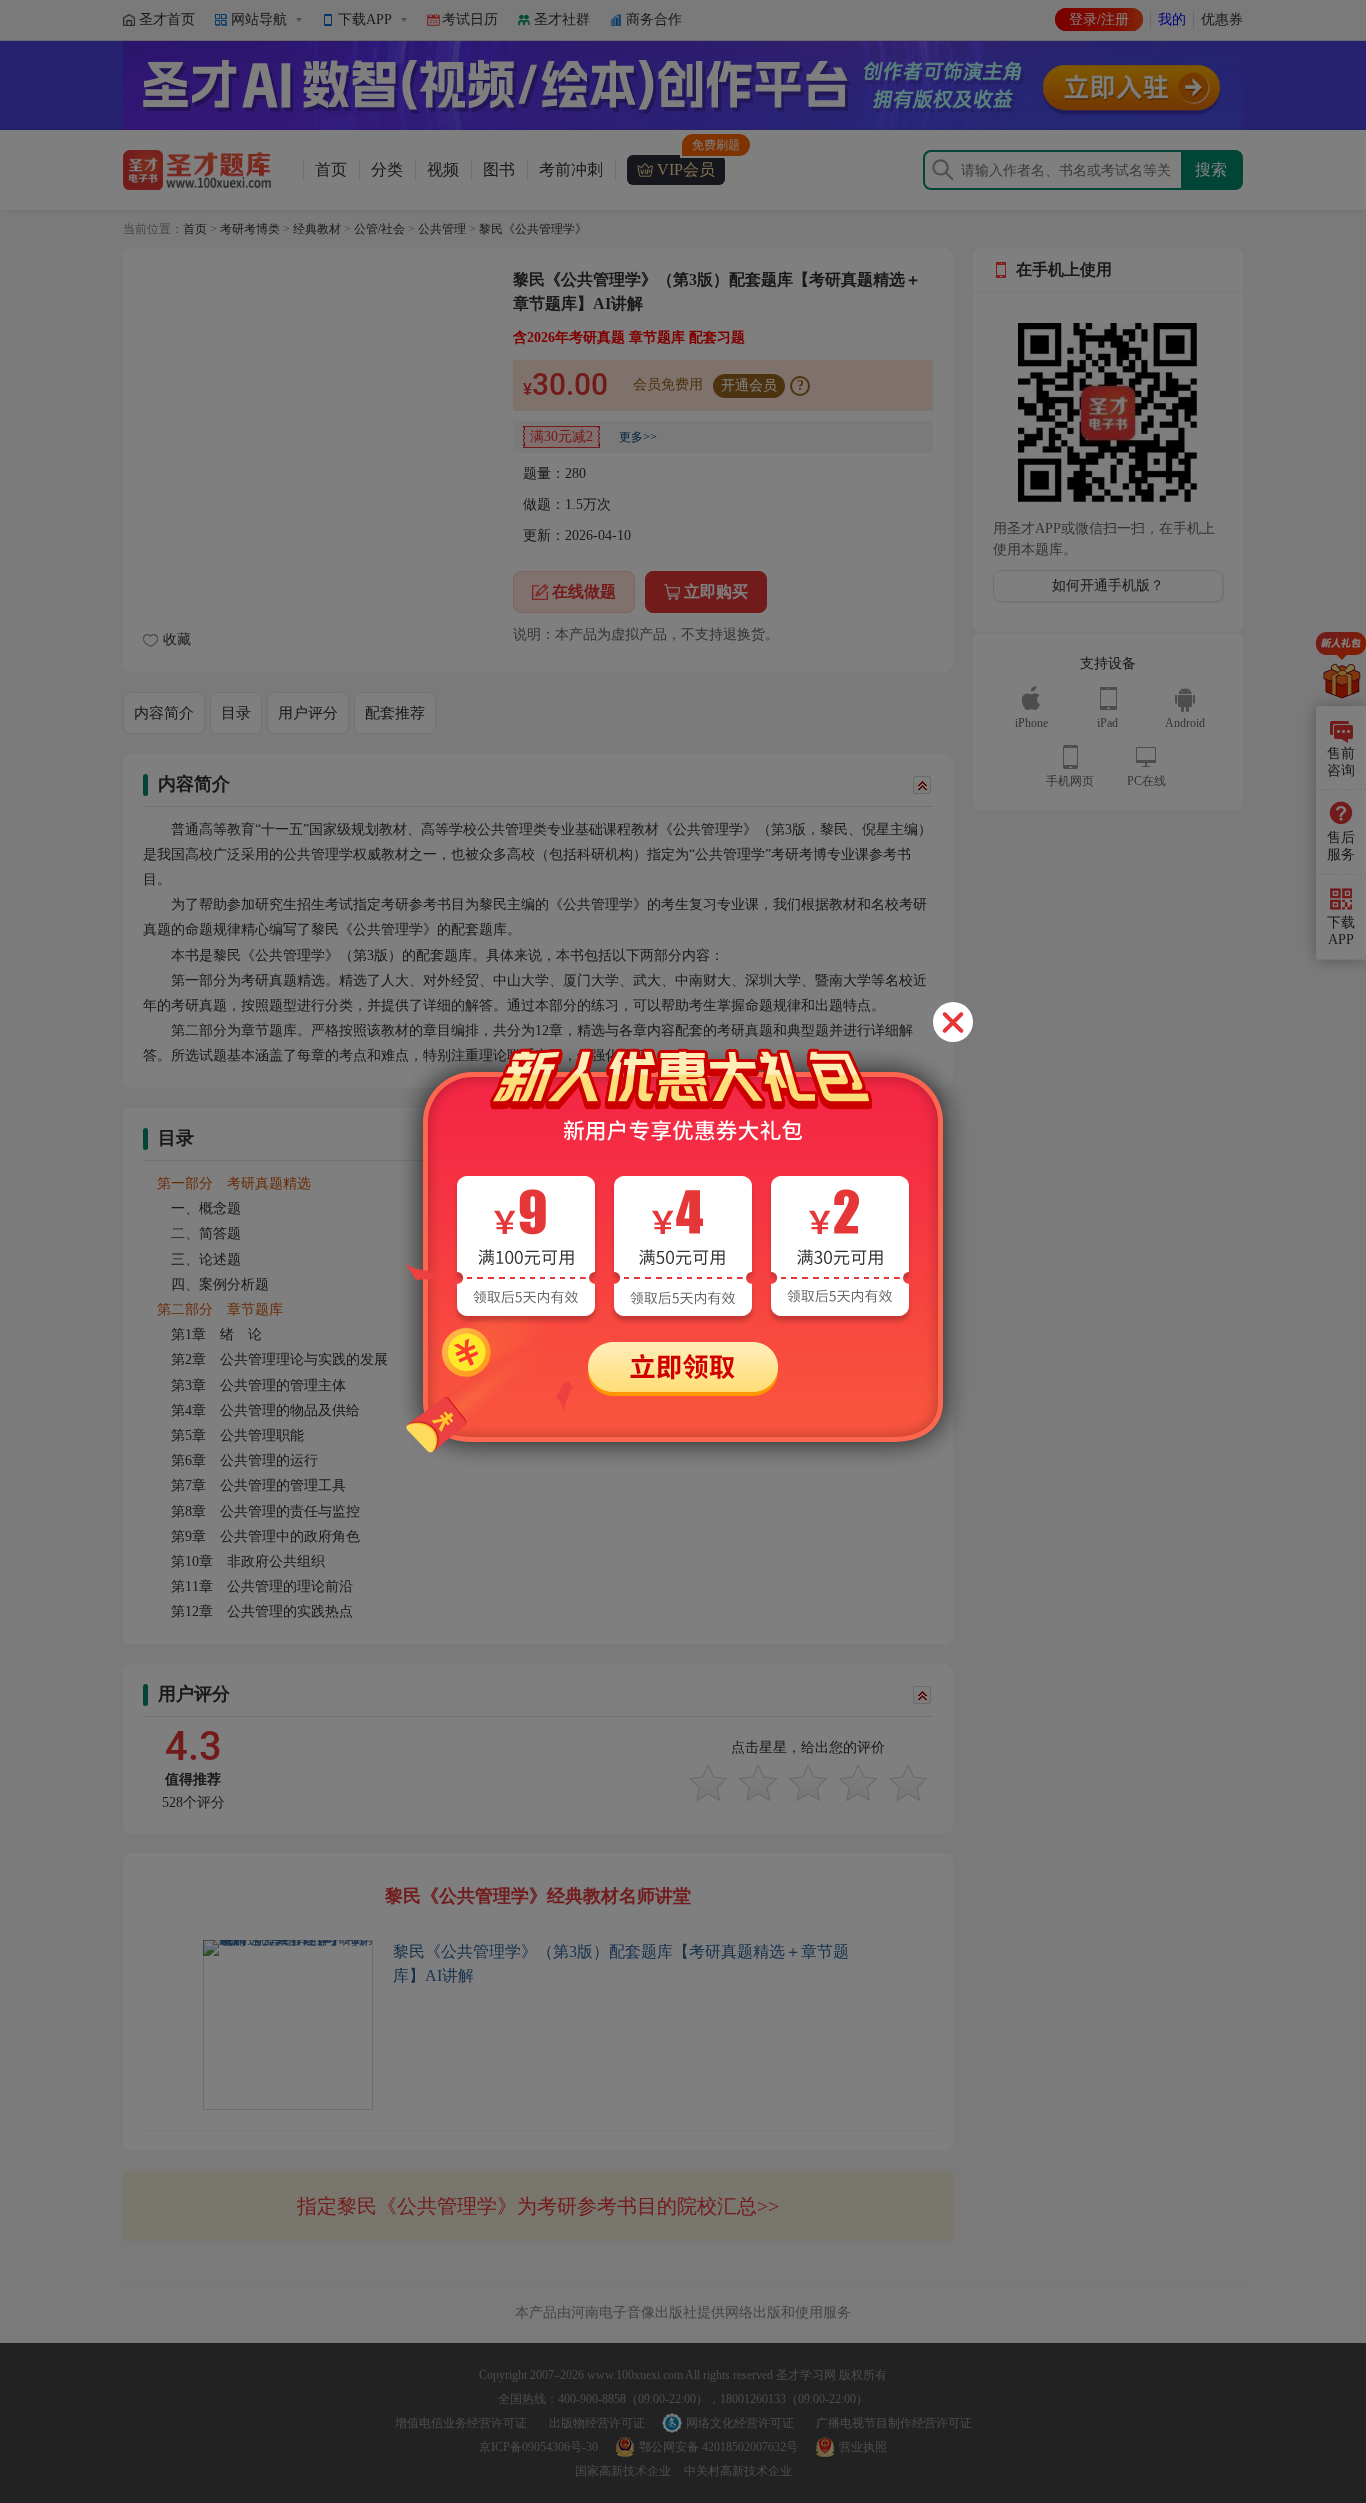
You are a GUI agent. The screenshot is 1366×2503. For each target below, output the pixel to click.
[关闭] (953, 1022)
